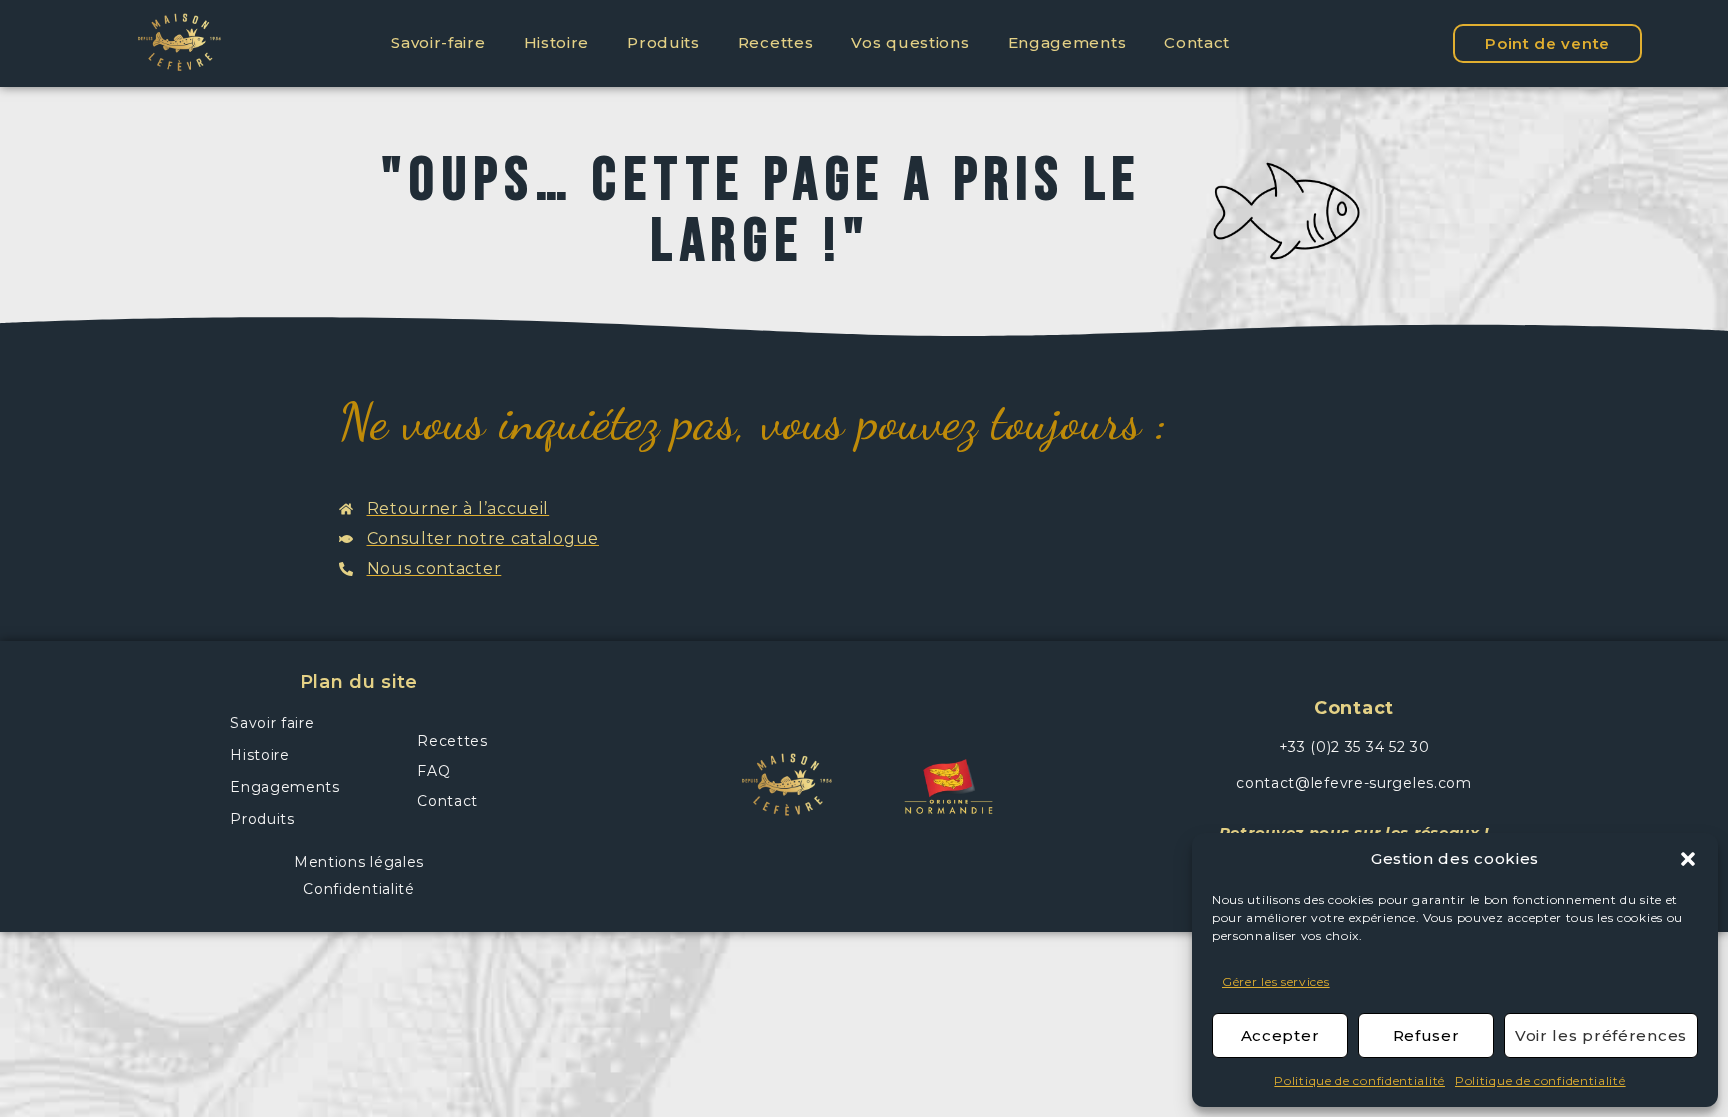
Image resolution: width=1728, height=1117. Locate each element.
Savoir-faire (438, 42)
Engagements (1067, 42)
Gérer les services (1276, 981)
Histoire (557, 42)
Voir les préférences (1601, 1035)
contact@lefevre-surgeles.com (1354, 783)
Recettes (776, 42)
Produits (663, 42)
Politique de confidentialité (1359, 1080)
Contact (1197, 42)
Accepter (1280, 1035)
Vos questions (910, 42)
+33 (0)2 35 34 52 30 (1354, 747)
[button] (1688, 859)
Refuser (1426, 1035)
